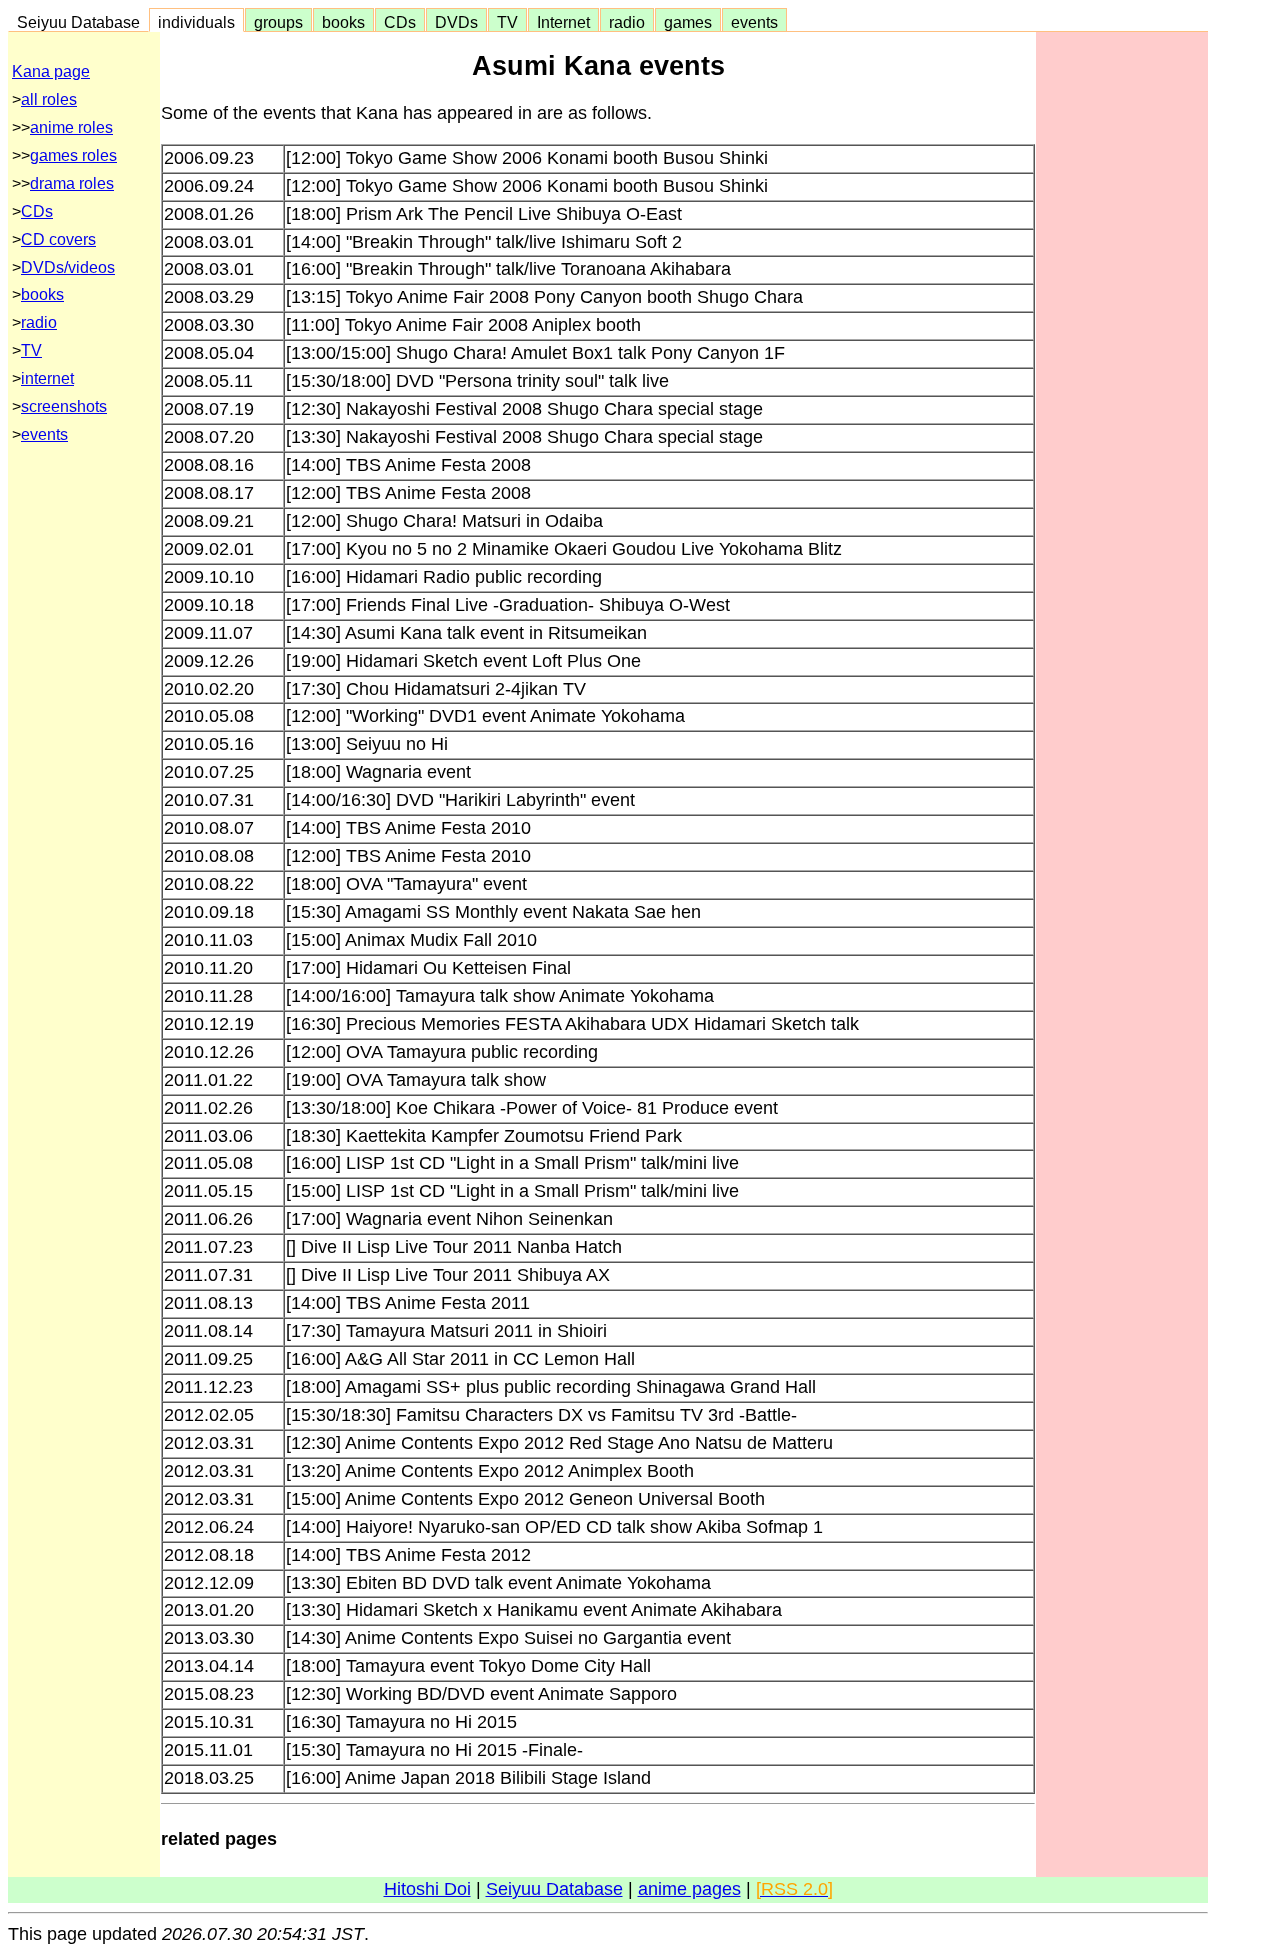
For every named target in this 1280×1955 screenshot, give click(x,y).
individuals (196, 22)
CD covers (58, 239)
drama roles (72, 183)
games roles (73, 155)
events (754, 22)
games (688, 22)
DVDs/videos (68, 267)
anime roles (71, 127)
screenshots (64, 406)
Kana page (51, 71)
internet (47, 378)
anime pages (689, 1889)
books (343, 22)
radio (627, 22)
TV (507, 22)
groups (278, 22)
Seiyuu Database (78, 22)
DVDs (456, 22)
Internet (563, 22)
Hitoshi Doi (427, 1889)
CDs (400, 22)
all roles (49, 99)
